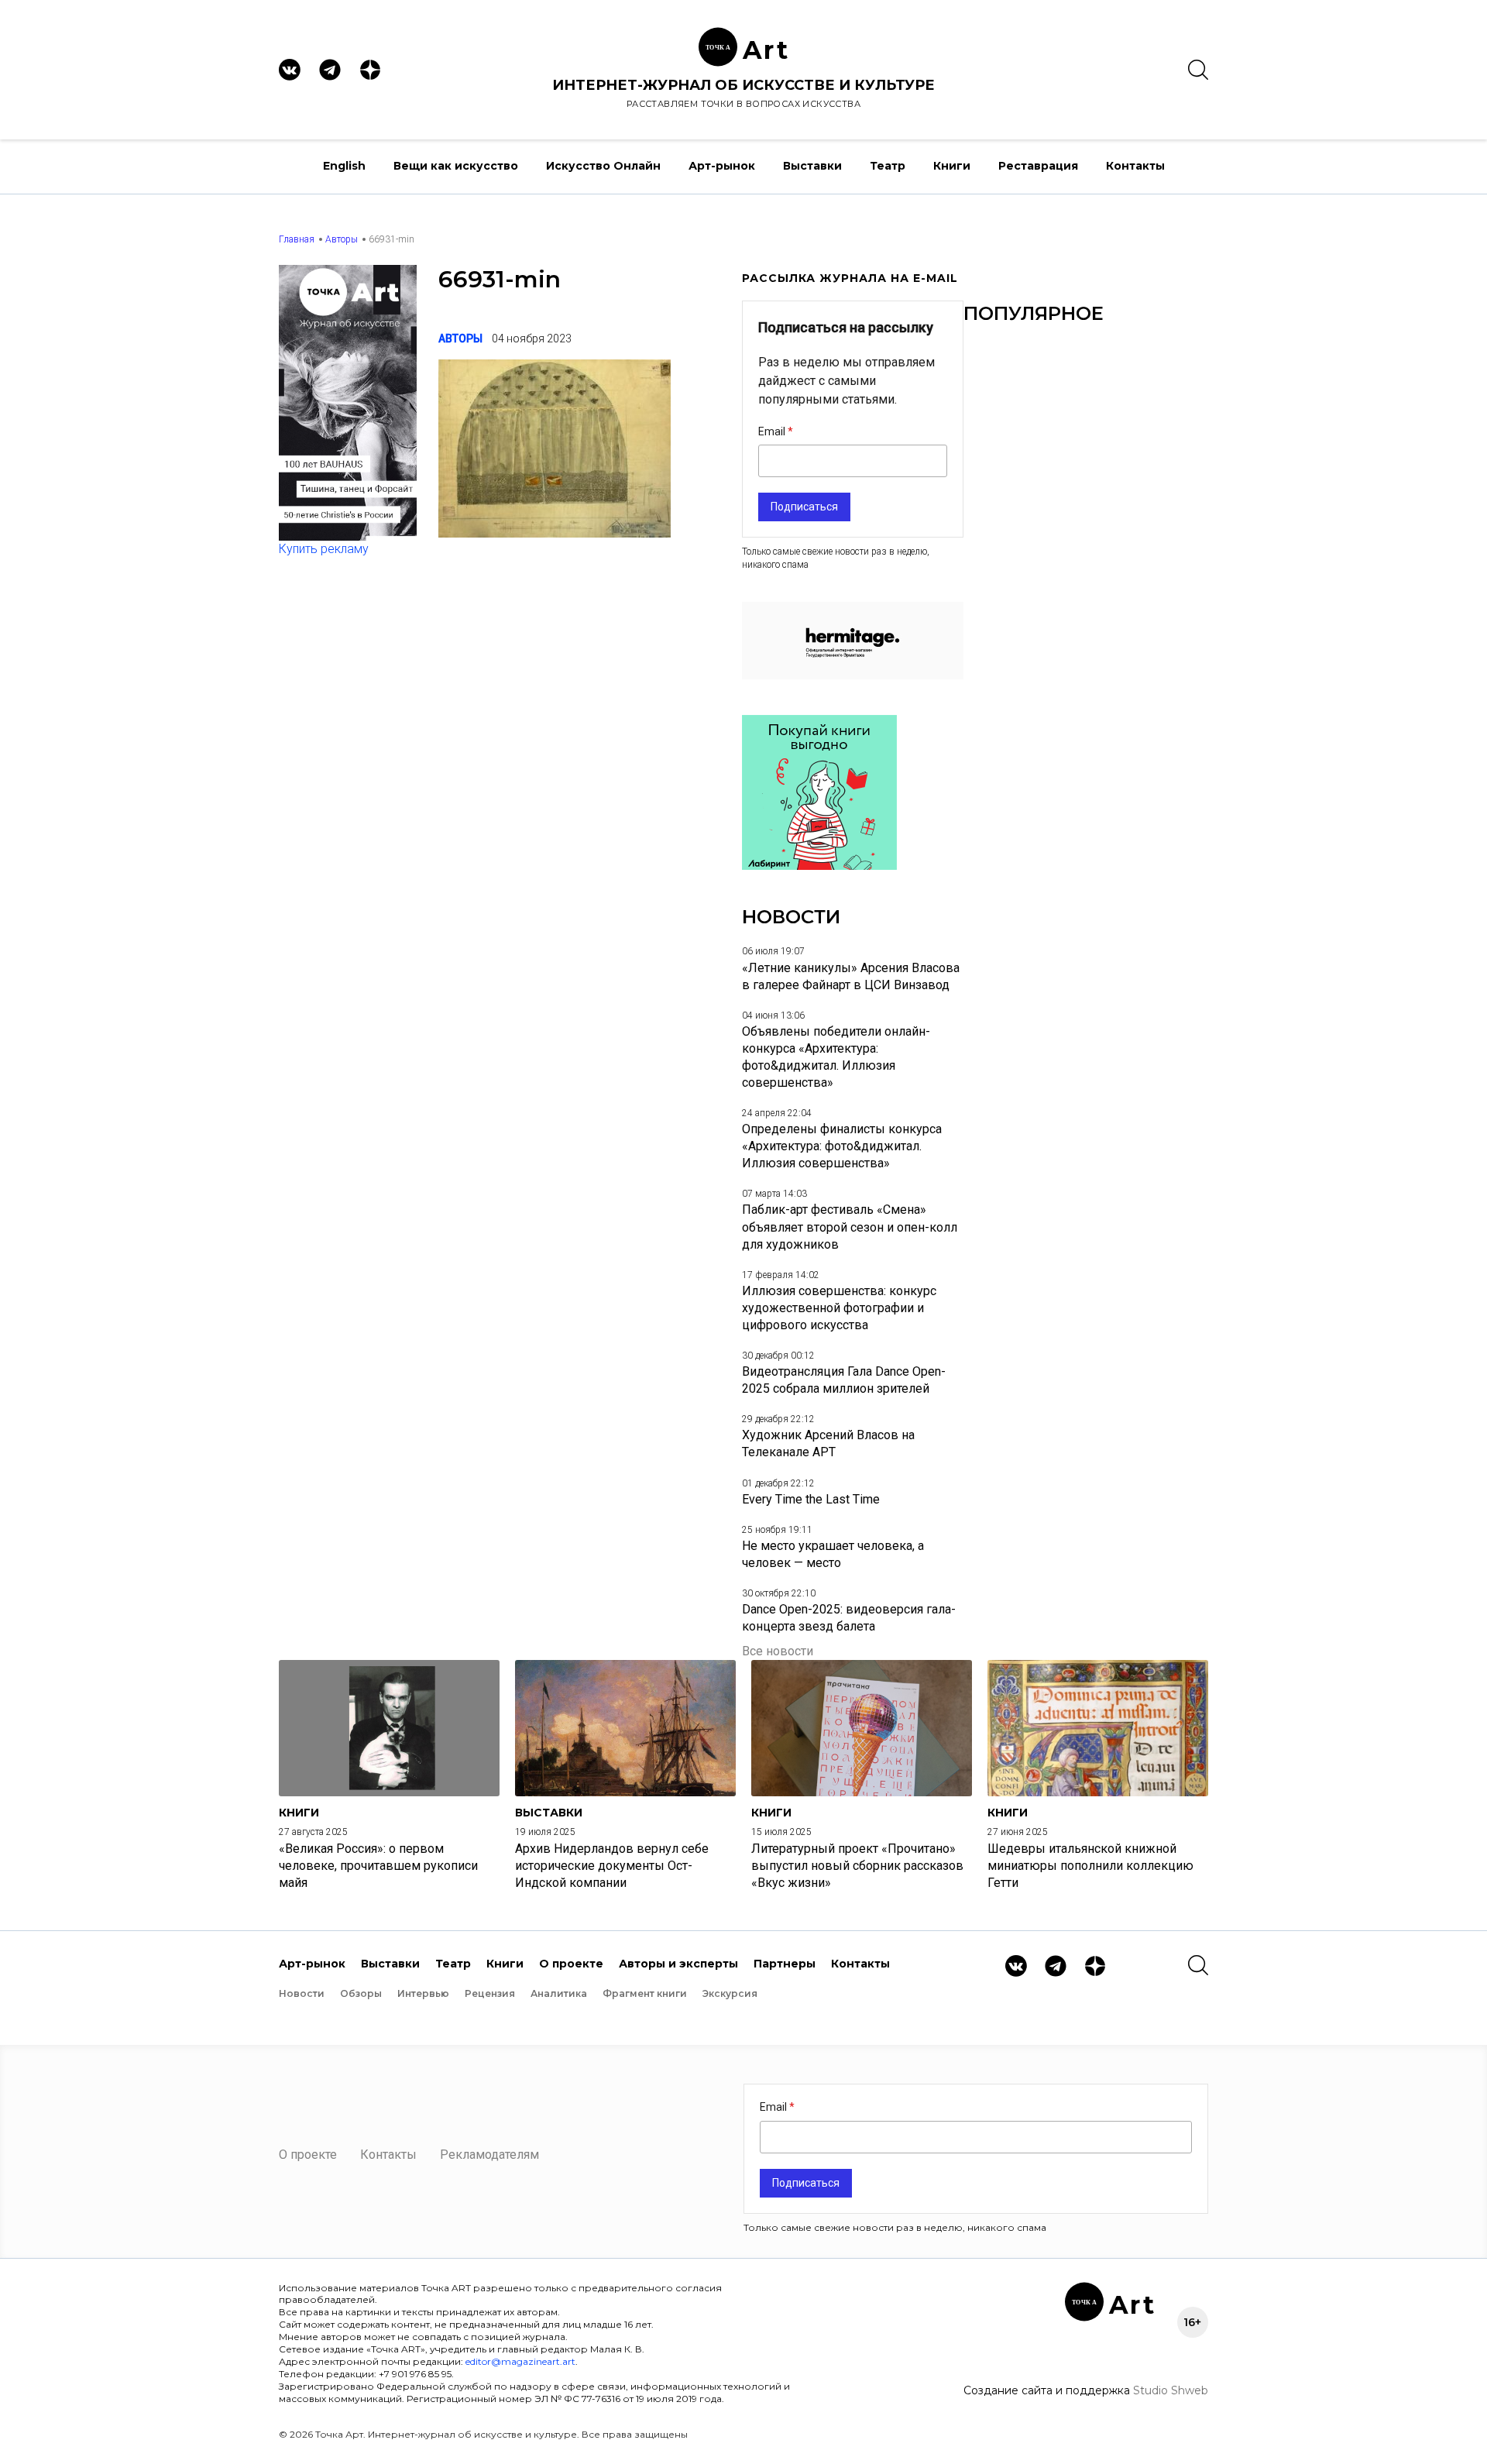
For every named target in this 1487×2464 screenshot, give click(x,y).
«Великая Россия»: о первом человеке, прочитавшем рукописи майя (378, 1866)
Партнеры (785, 1964)
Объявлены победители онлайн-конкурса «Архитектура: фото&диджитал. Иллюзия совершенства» (836, 1057)
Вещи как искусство (456, 166)
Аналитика (559, 1993)
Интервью (423, 1993)
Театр (888, 166)
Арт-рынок (722, 166)
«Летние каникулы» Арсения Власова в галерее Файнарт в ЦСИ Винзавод (851, 976)
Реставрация (1038, 166)
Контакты (1135, 166)
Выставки (812, 166)
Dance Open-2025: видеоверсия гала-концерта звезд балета (849, 1618)
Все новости (778, 1651)
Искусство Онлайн (603, 166)
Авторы (342, 239)
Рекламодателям (489, 2155)
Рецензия (490, 1993)
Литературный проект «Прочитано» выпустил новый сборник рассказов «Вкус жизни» (857, 1866)
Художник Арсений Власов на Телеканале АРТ (828, 1443)
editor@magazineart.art (520, 2361)
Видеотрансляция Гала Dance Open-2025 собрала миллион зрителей (844, 1380)
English (344, 166)
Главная (297, 239)
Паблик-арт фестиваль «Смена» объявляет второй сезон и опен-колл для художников (850, 1227)
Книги (952, 166)
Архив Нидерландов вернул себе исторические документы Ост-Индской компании (612, 1866)
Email (773, 431)
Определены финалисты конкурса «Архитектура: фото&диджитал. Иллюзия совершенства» (842, 1146)
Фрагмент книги (645, 1993)
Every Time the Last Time (811, 1499)
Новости (302, 1993)
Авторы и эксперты (678, 1964)
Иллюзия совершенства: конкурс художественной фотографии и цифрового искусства (839, 1308)
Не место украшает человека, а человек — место (833, 1554)
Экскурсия (730, 1993)
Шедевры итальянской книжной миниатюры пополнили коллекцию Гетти (1090, 1866)
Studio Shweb (1171, 2390)
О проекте (571, 1964)
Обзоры (361, 1993)
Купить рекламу (324, 549)
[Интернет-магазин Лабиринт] (819, 866)
